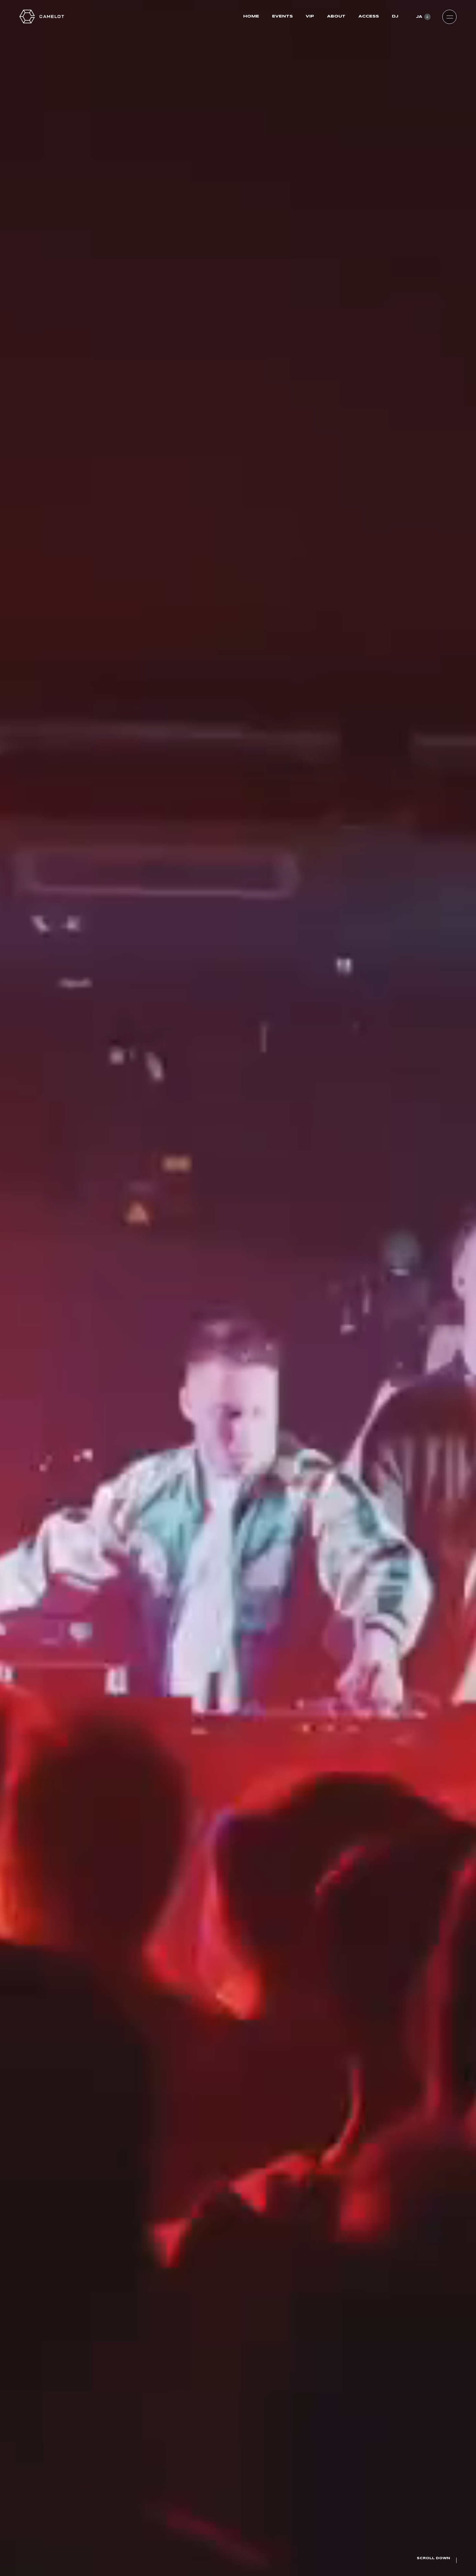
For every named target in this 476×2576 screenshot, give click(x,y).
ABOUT (336, 16)
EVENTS (282, 16)
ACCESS (369, 16)
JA (419, 17)
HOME (251, 16)
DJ (395, 16)
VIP (310, 16)
